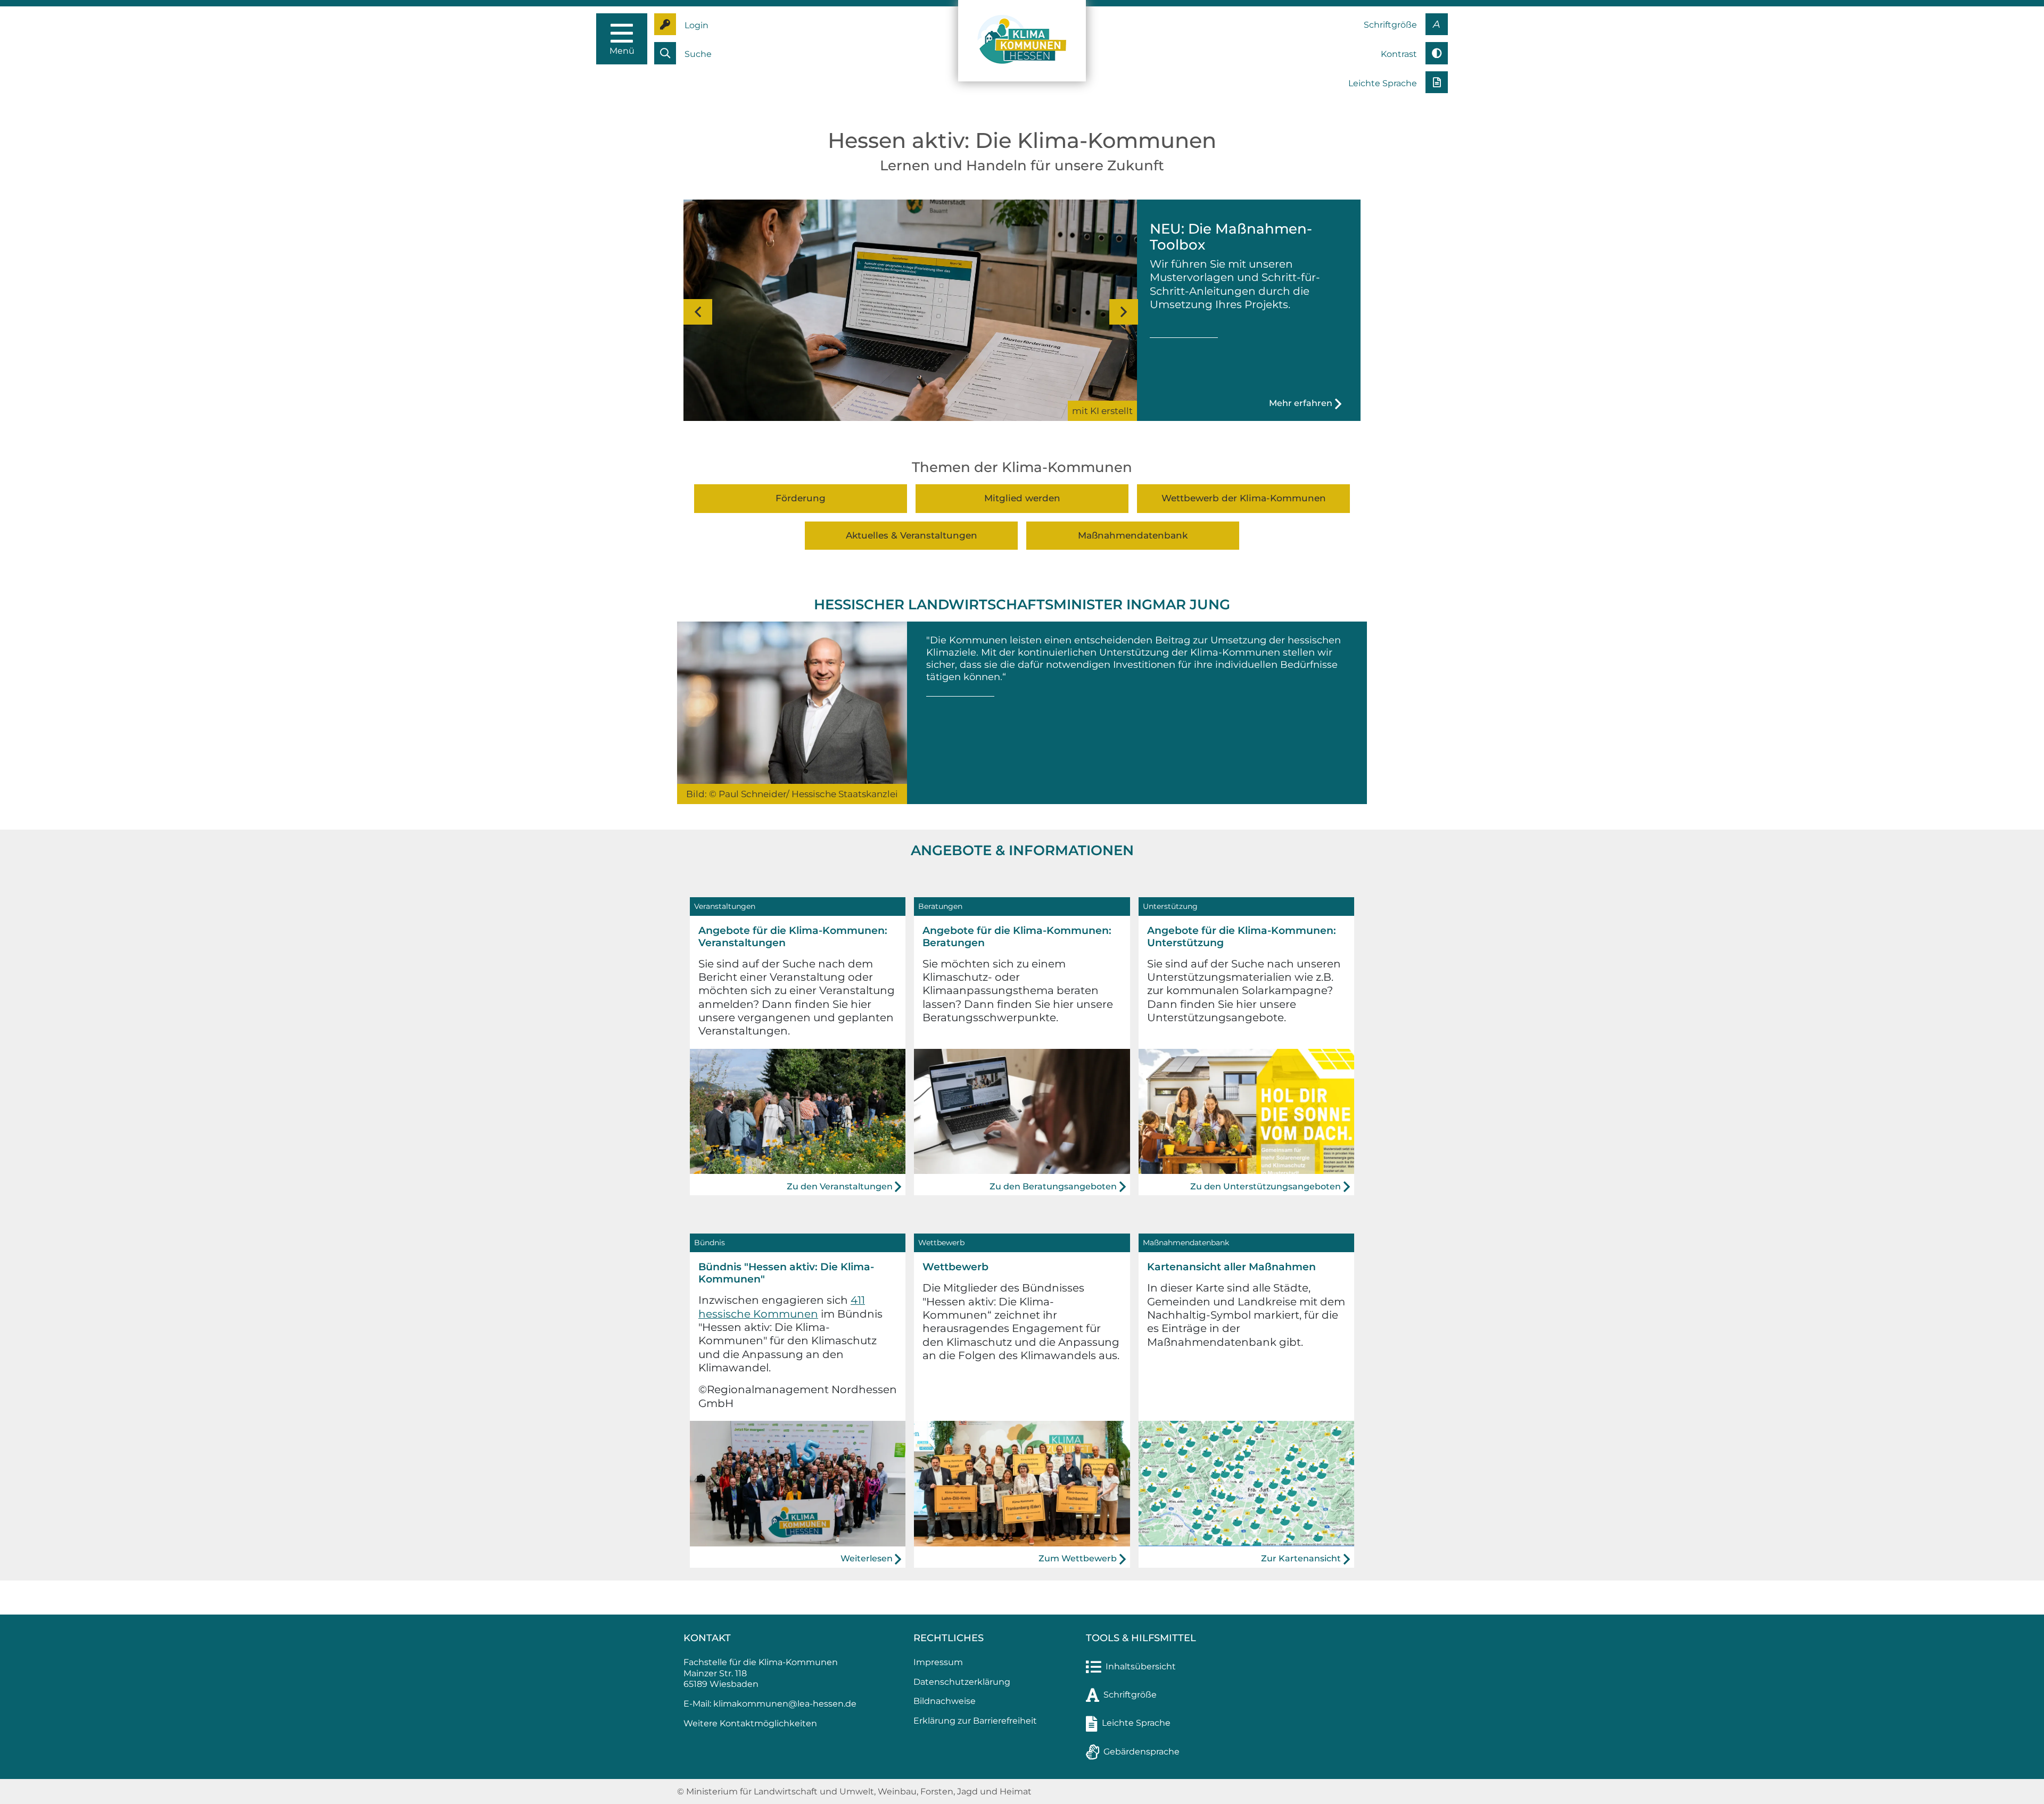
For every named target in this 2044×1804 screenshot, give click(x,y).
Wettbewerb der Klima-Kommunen (1244, 498)
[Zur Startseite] (1022, 40)
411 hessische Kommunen (782, 1307)
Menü (622, 51)
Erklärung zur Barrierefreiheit (975, 1721)
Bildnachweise (945, 1701)
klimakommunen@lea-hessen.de (785, 1704)
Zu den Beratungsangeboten (1053, 1186)
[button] (696, 312)
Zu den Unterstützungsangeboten (1266, 1186)
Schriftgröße (1130, 1695)
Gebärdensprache (1141, 1752)
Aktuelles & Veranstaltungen (912, 535)
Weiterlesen (867, 1558)
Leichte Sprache (1136, 1723)
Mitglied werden (1022, 498)
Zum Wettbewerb (1078, 1558)
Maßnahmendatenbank (1133, 535)
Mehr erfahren (1301, 403)
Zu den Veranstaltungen (840, 1186)
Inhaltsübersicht (1141, 1666)
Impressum (938, 1662)
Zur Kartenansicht (1301, 1558)
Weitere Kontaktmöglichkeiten (750, 1723)
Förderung (801, 498)
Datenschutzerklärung (962, 1682)
